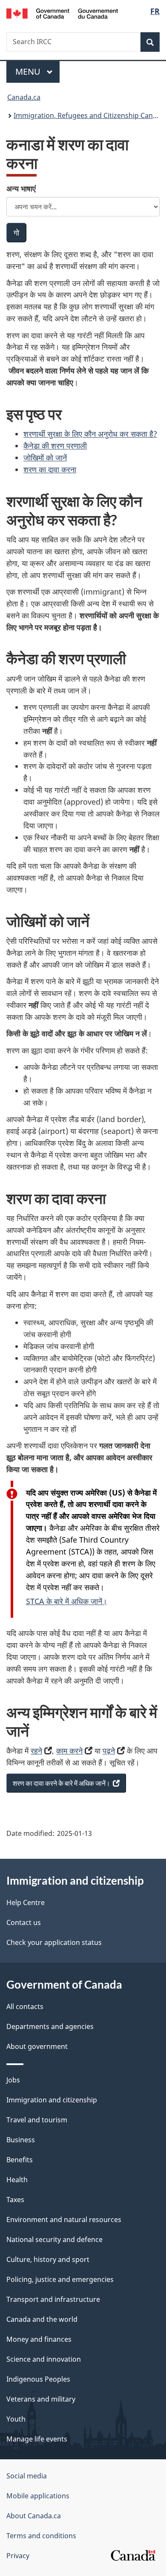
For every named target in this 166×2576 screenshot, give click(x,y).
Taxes (15, 2200)
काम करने (69, 1751)
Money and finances (39, 2339)
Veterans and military (41, 2399)
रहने (36, 1751)
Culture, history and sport (48, 2259)
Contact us (24, 1922)
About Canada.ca (34, 2516)
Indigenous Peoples (38, 2379)
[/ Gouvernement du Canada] (62, 13)
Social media (27, 2476)
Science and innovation (44, 2359)
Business (21, 2140)
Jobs (13, 2080)
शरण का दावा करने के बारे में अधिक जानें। (65, 1786)
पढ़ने (109, 1751)
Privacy (18, 2556)
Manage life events (37, 2439)
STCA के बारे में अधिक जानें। (67, 1601)
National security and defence (54, 2239)
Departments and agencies (50, 2026)
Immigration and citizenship (52, 2100)
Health (17, 2180)
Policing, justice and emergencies (60, 2279)
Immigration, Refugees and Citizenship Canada (89, 115)
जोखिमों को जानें (45, 457)
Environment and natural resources (64, 2220)
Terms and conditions (41, 2536)
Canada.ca (24, 97)
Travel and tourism (37, 2120)
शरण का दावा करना (50, 469)
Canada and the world (42, 2319)
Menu (29, 72)
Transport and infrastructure (53, 2299)
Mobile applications (38, 2496)
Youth (16, 2419)
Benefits (20, 2160)
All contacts (25, 2006)
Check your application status (54, 1942)
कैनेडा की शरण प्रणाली (55, 446)
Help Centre (26, 1903)
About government (37, 2046)
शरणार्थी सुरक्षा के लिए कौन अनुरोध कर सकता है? (90, 434)
